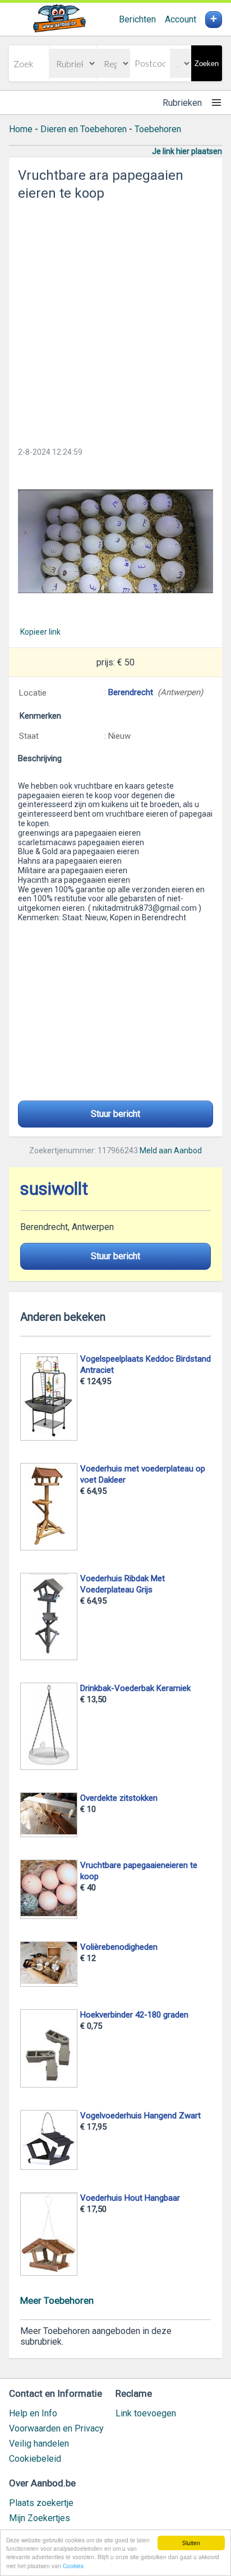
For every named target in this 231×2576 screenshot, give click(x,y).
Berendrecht (131, 692)
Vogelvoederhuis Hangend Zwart (140, 2116)
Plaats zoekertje (41, 2503)
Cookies (73, 2566)
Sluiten (191, 2543)
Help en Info (33, 2413)
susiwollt (54, 1189)
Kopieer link (40, 632)
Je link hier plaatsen (187, 151)
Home (21, 129)
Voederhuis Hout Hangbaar (130, 2198)
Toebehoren (158, 129)
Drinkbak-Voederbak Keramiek (135, 1688)
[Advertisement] (115, 320)
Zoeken (207, 64)
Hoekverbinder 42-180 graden (134, 2015)
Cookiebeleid (35, 2459)
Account (181, 19)
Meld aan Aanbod (171, 1150)
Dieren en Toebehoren (84, 129)
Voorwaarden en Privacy (56, 2428)
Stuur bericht (115, 1114)
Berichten (137, 19)
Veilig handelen (39, 2444)
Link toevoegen (146, 2413)
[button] (115, 541)
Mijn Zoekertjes (40, 2518)
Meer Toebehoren (57, 2300)
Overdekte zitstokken (119, 1798)
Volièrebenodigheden (119, 1947)
